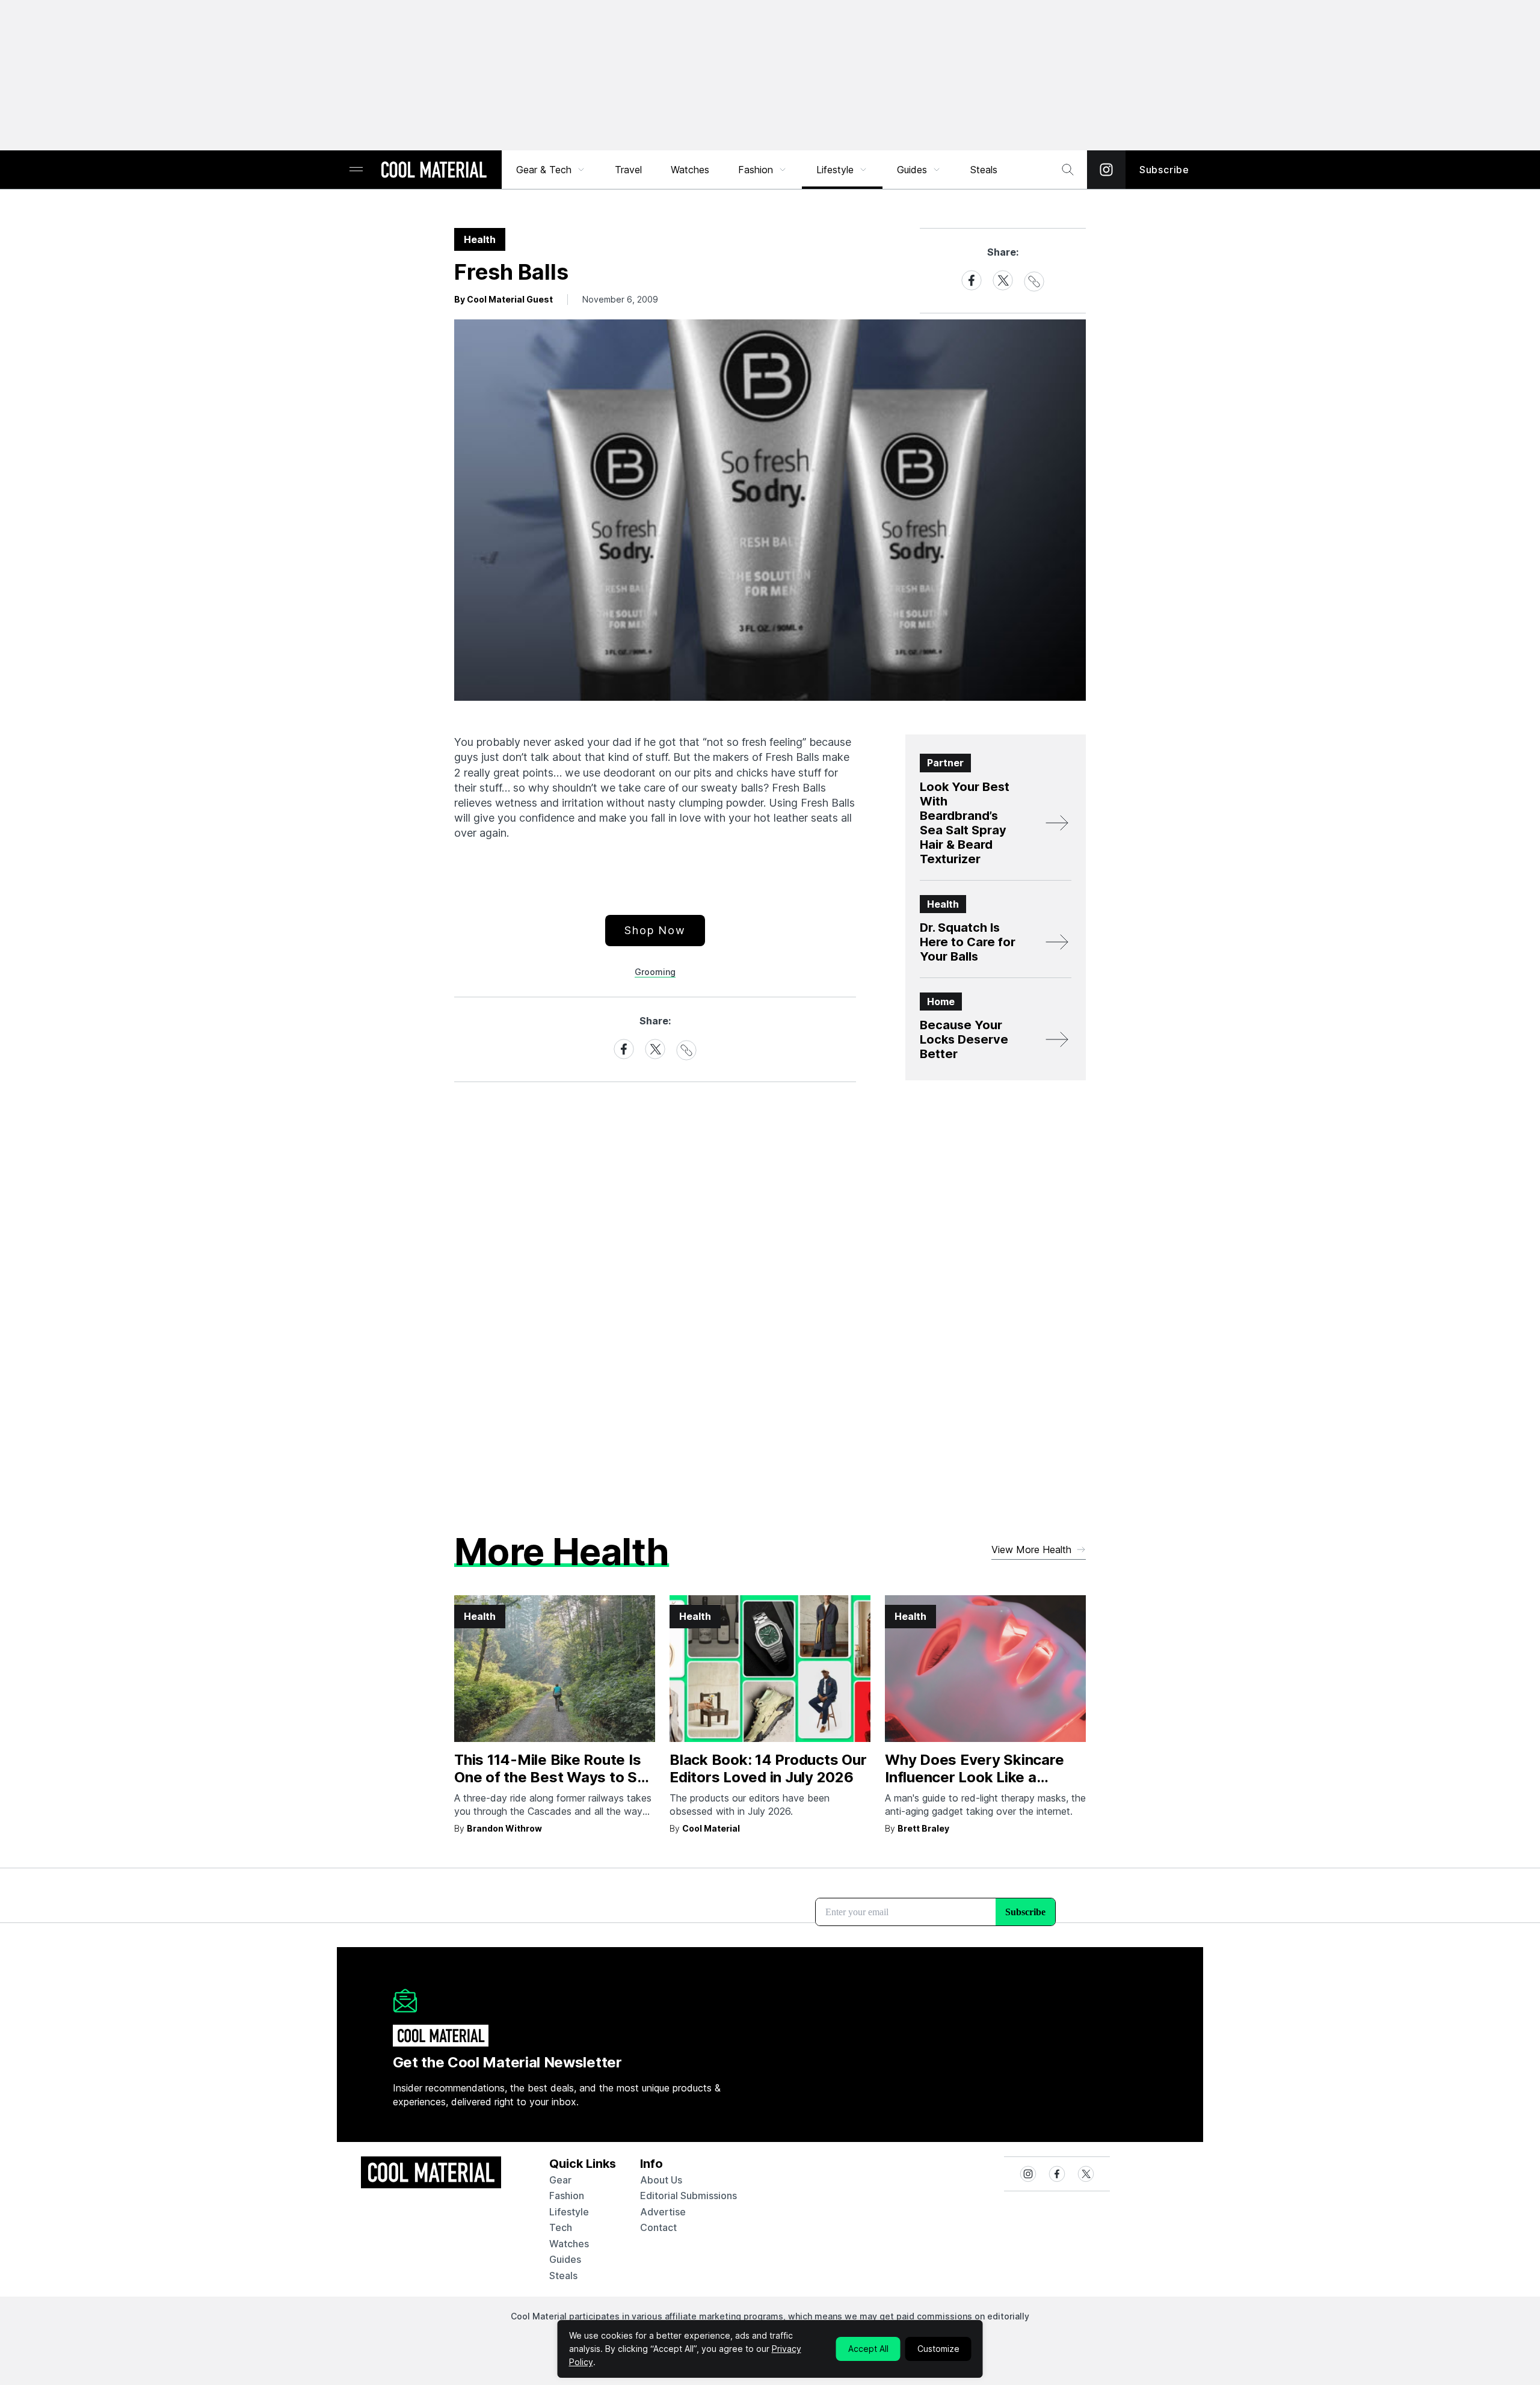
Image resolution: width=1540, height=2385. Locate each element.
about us (661, 2180)
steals (984, 170)
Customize (938, 2349)
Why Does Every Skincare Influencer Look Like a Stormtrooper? (974, 1777)
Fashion (756, 170)
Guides (912, 170)
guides (565, 2259)
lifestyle (569, 2212)
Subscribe (1164, 170)
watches (569, 2244)
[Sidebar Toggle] (356, 170)
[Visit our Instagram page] (1106, 170)
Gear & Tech (544, 170)
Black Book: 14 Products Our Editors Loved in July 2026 (768, 1768)
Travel (628, 170)
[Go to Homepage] (434, 171)
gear (560, 2180)
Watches (690, 170)
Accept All (868, 2349)
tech (561, 2227)
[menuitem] (551, 170)
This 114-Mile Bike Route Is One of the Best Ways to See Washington (555, 1777)
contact (658, 2227)
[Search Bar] (1068, 170)
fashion (567, 2196)
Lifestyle (835, 170)
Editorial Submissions (688, 2196)
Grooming (655, 972)
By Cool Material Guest (504, 299)
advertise (663, 2212)
